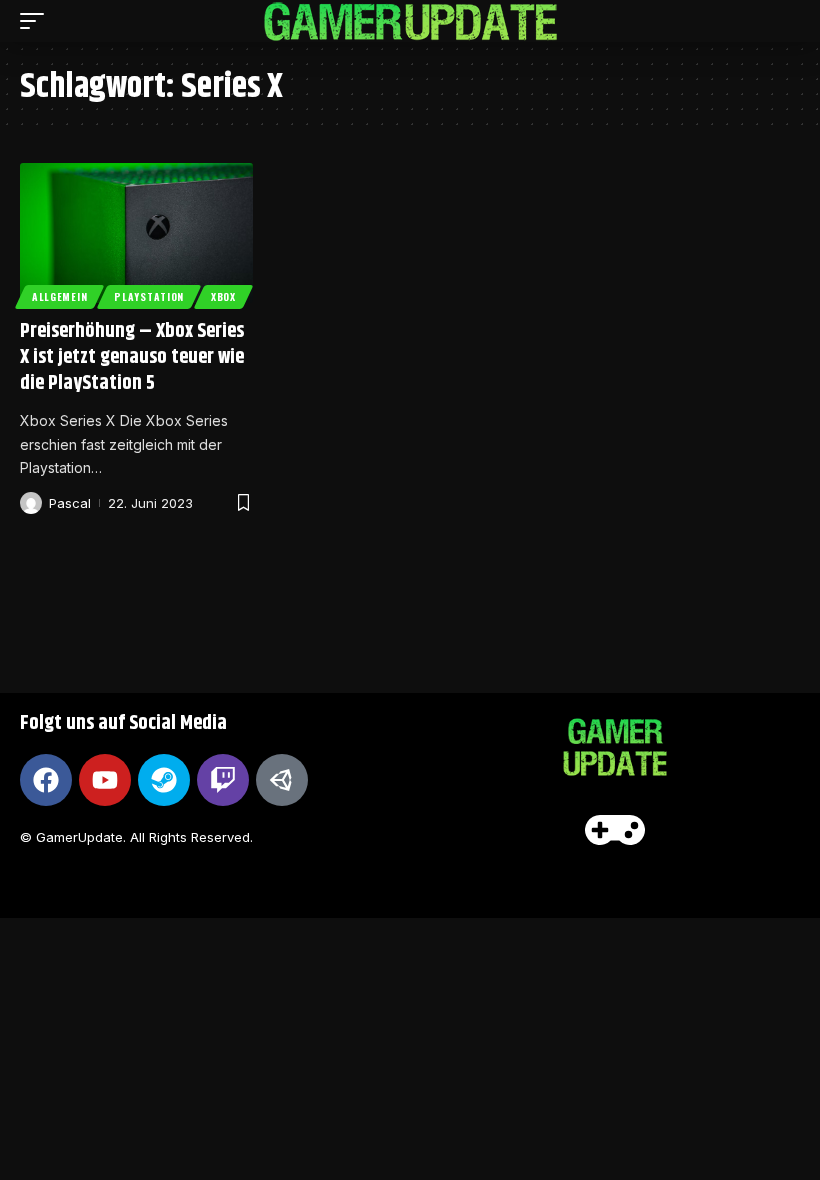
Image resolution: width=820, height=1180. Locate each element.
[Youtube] (105, 780)
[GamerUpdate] (410, 21)
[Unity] (282, 780)
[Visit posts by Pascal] (31, 503)
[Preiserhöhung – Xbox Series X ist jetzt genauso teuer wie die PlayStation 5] (136, 233)
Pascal (70, 503)
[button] (37, 21)
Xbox (223, 296)
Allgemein (59, 296)
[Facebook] (46, 780)
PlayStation (149, 296)
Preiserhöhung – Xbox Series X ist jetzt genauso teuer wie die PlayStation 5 (132, 357)
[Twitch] (223, 780)
